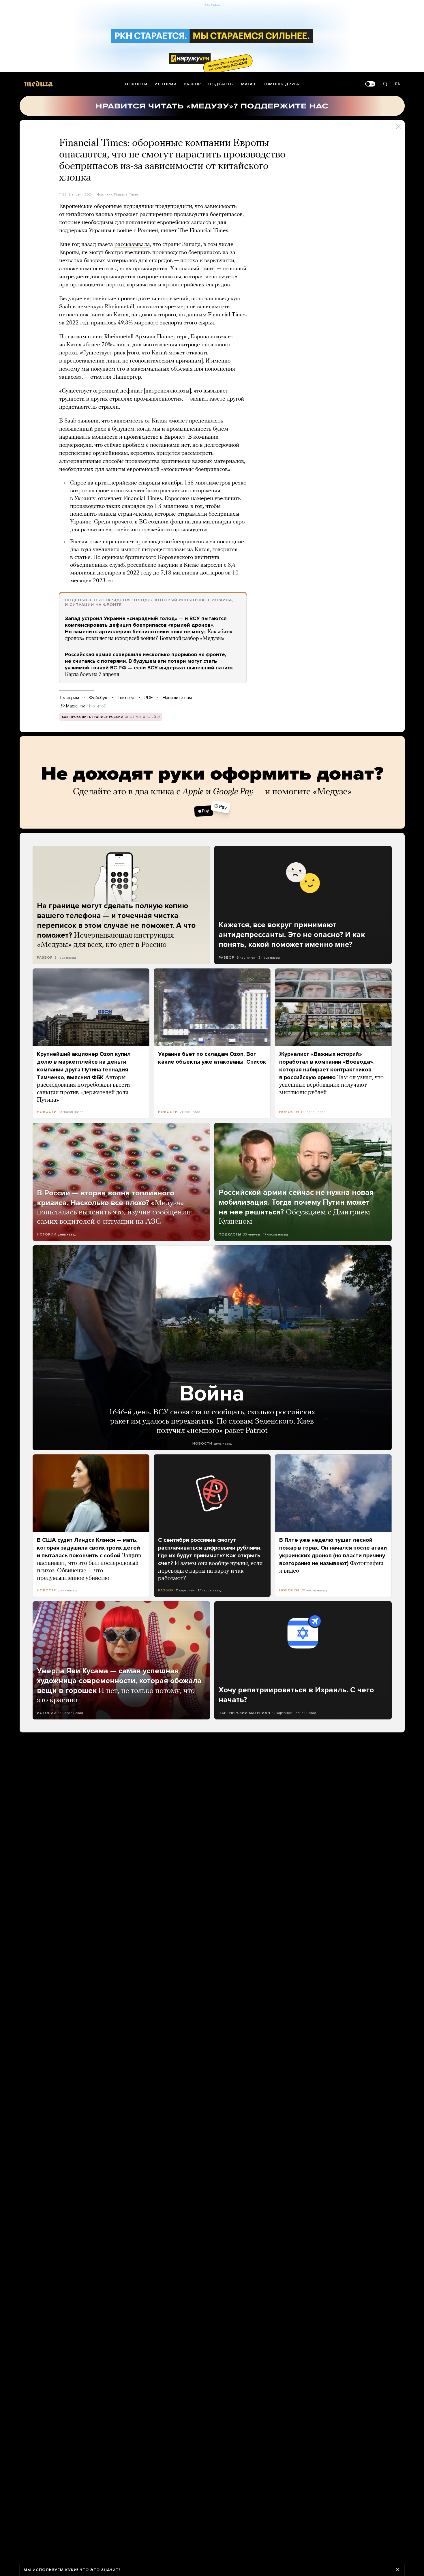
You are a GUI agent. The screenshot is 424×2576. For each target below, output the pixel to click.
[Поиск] (385, 84)
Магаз (248, 84)
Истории (166, 84)
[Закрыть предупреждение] (397, 2570)
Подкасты (221, 84)
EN (398, 84)
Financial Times (126, 194)
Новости (136, 84)
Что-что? (97, 706)
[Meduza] (38, 83)
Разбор (192, 84)
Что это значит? (100, 2570)
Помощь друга (281, 84)
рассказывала (132, 245)
